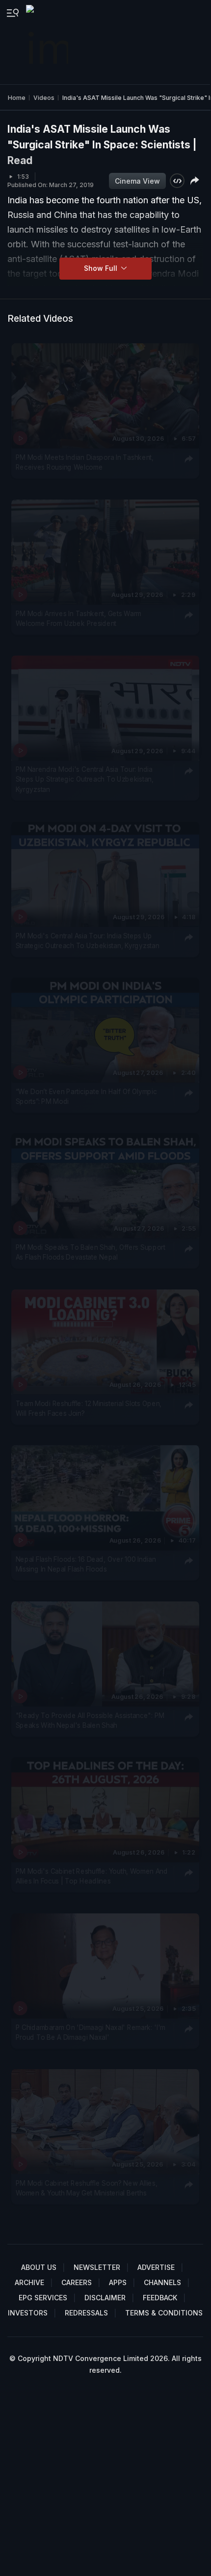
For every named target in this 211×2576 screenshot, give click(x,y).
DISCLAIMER (105, 2298)
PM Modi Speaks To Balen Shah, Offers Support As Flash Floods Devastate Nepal (91, 1252)
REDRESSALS (86, 2313)
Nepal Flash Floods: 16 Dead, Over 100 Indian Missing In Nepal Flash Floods (86, 1564)
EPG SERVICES (43, 2298)
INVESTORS (28, 2313)
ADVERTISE (156, 2267)
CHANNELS (162, 2282)
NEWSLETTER (97, 2267)
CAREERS (77, 2282)
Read (20, 160)
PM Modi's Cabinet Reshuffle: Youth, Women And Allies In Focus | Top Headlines (92, 1876)
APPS (118, 2282)
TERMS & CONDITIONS (164, 2313)
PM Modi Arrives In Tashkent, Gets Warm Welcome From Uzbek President (79, 618)
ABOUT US (39, 2267)
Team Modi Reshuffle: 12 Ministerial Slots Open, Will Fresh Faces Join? (89, 1408)
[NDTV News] (48, 42)
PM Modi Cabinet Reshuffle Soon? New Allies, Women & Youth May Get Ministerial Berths (87, 2188)
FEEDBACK (160, 2298)
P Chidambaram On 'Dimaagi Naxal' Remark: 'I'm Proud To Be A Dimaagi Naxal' (91, 2032)
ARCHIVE (29, 2282)
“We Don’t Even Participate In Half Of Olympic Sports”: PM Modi (86, 1097)
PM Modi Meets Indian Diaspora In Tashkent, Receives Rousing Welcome (85, 462)
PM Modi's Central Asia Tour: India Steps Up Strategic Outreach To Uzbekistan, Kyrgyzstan (88, 940)
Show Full (102, 268)
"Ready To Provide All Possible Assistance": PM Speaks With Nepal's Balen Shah (90, 1720)
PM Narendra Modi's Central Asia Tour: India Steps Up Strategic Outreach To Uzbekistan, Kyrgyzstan (85, 779)
